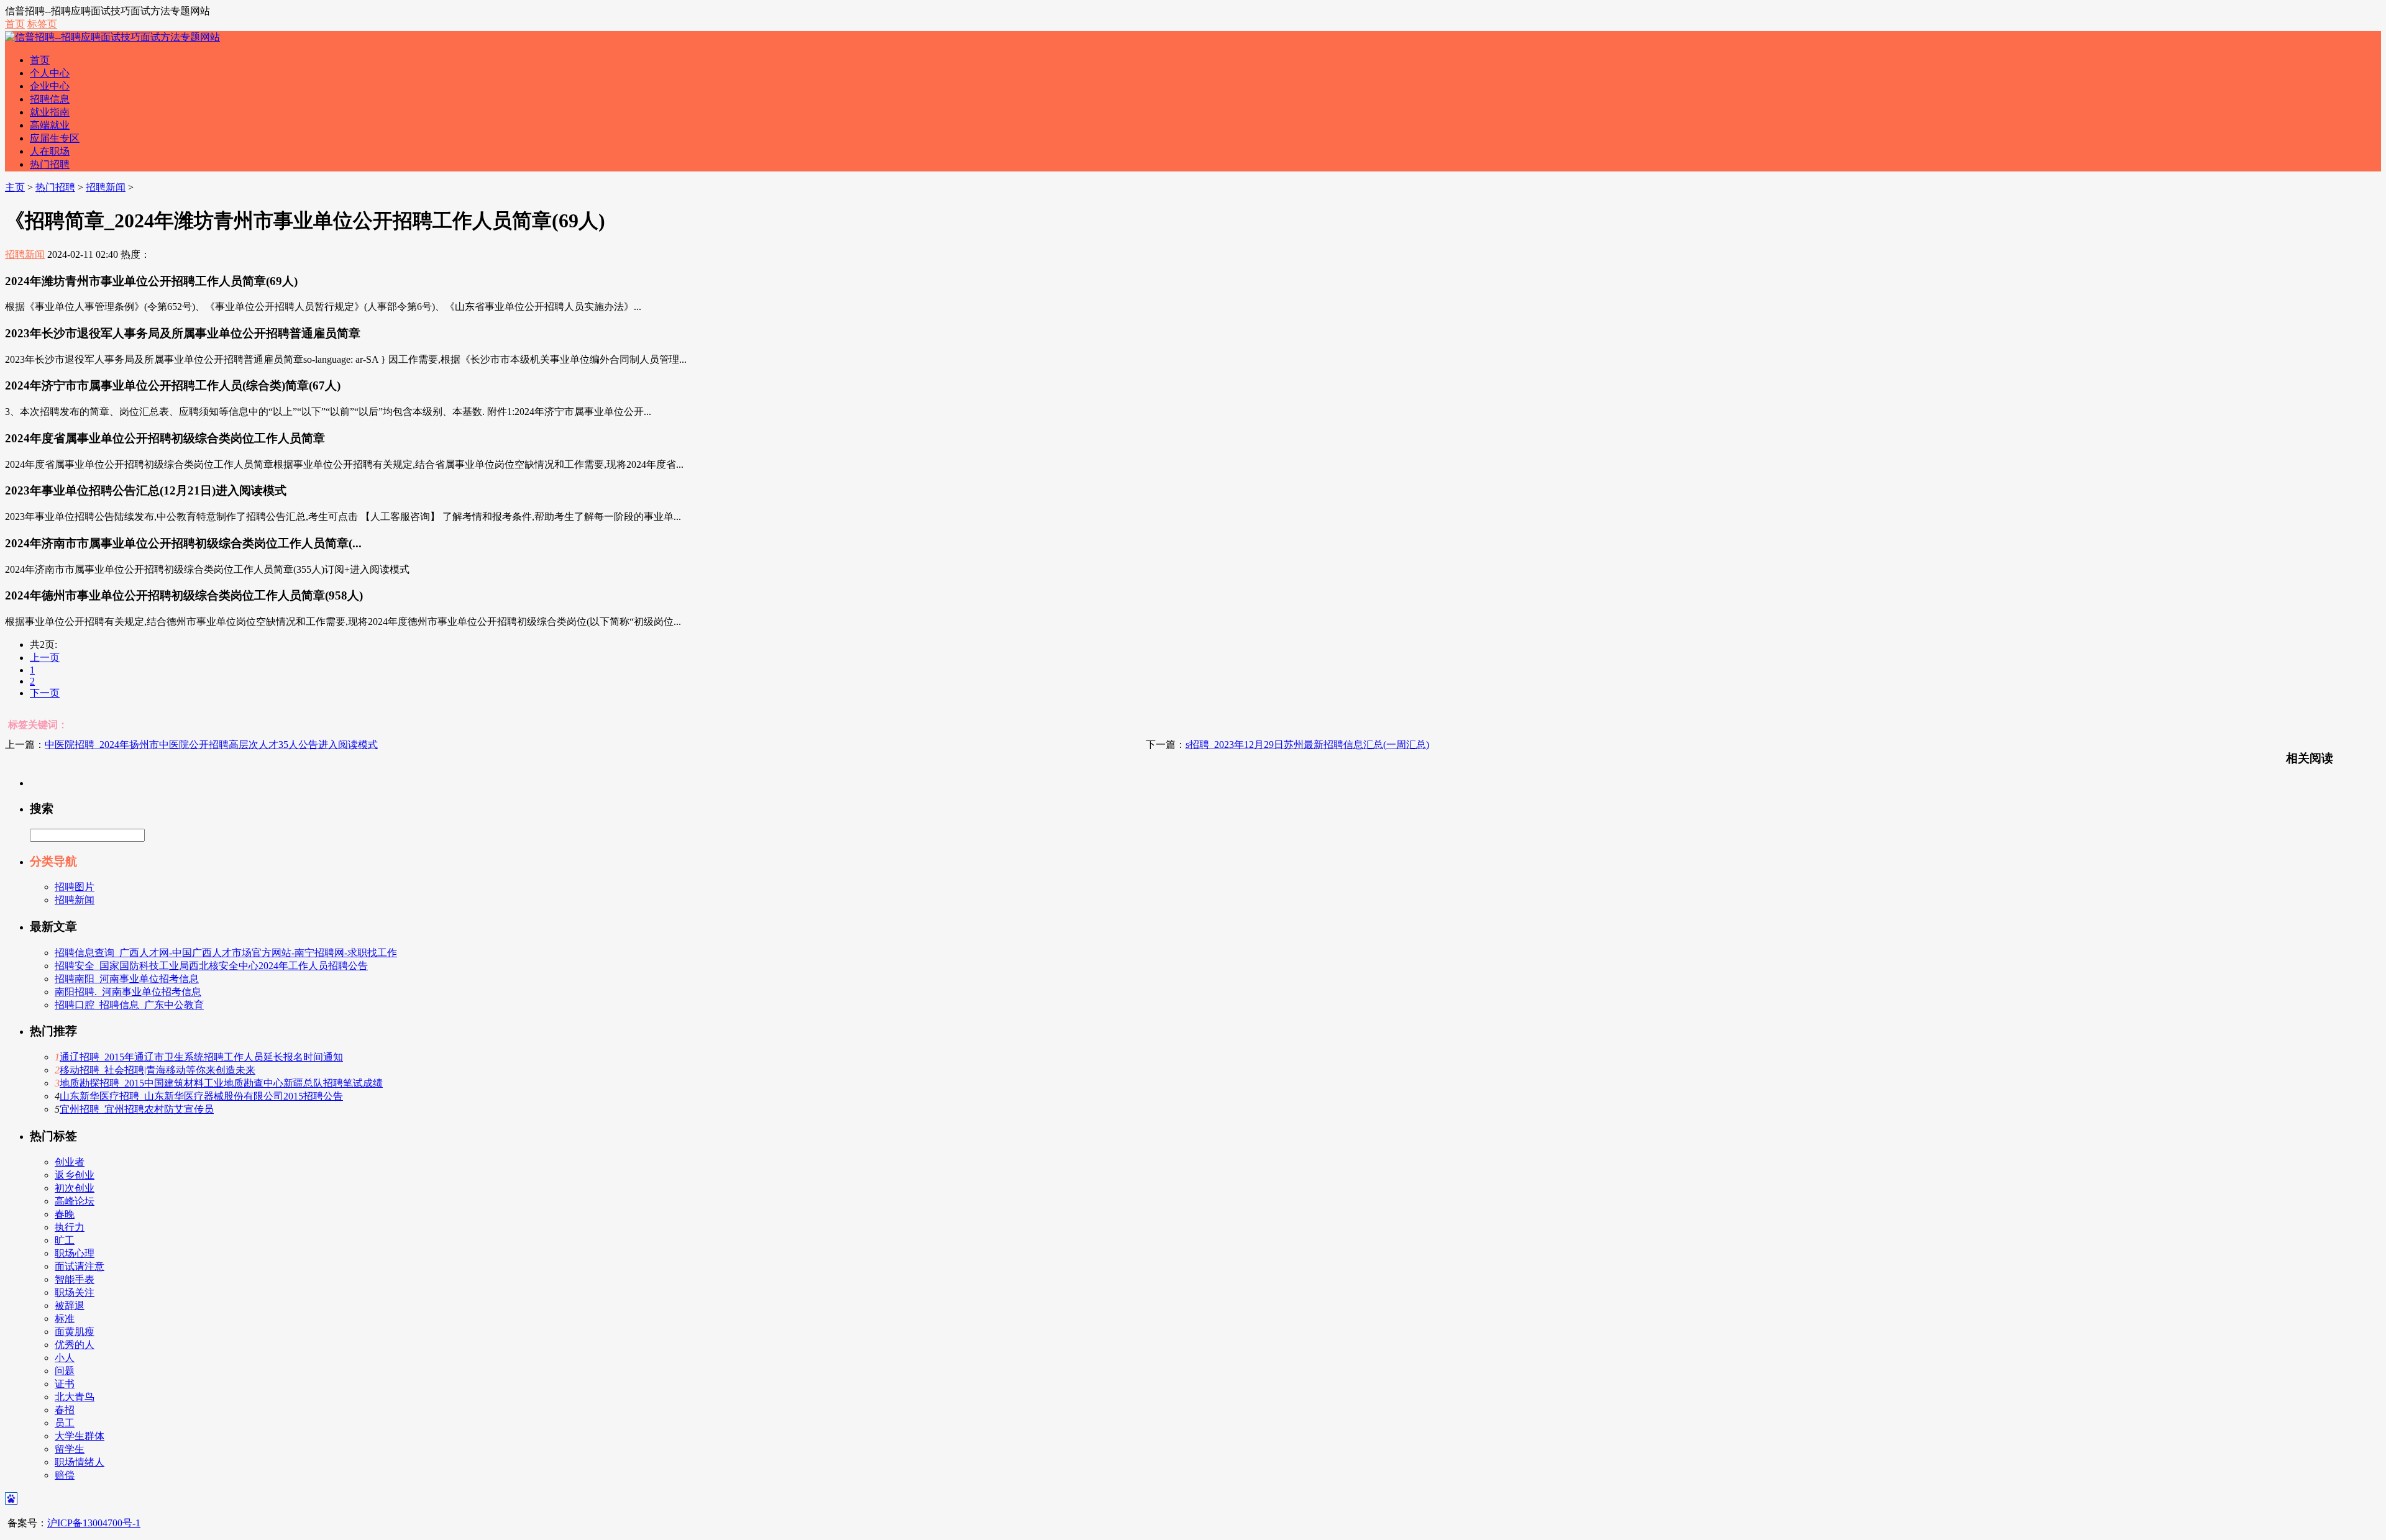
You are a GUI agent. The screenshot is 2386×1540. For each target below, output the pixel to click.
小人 (65, 1358)
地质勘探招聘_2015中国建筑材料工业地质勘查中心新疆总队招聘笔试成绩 (221, 1083)
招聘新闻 (106, 187)
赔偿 (65, 1475)
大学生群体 (80, 1436)
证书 (65, 1384)
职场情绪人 (80, 1462)
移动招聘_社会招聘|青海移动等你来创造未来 (158, 1070)
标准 (65, 1319)
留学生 (70, 1449)
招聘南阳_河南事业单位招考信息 (127, 979)
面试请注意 (80, 1266)
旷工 (65, 1240)
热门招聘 (50, 164)
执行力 (70, 1227)
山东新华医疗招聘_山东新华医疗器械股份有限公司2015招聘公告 (201, 1096)
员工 (65, 1423)
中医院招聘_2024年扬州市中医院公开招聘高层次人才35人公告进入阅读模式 (211, 745)
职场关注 (75, 1292)
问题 (65, 1371)
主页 (15, 187)
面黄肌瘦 (75, 1332)
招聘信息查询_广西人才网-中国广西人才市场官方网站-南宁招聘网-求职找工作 (226, 953)
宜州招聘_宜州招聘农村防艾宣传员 (137, 1109)
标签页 (42, 24)
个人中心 (50, 73)
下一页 (45, 693)
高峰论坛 (75, 1201)
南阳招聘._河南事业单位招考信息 (128, 992)
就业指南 (50, 112)
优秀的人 (75, 1345)
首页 (15, 24)
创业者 (70, 1162)
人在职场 (50, 151)
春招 (65, 1410)
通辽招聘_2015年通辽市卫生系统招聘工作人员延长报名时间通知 (201, 1057)
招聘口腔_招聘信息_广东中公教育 (129, 1005)
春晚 (65, 1214)
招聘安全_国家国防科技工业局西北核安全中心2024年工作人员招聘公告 (211, 966)
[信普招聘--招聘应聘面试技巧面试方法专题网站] (112, 37)
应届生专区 (55, 138)
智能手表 (75, 1279)
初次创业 (75, 1188)
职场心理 (75, 1253)
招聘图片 (75, 887)
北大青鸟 (75, 1397)
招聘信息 (50, 99)
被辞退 (70, 1305)
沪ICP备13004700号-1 (94, 1523)
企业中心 (50, 86)
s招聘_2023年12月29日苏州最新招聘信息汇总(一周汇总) (1307, 745)
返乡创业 (75, 1175)
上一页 (45, 658)
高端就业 (50, 125)
